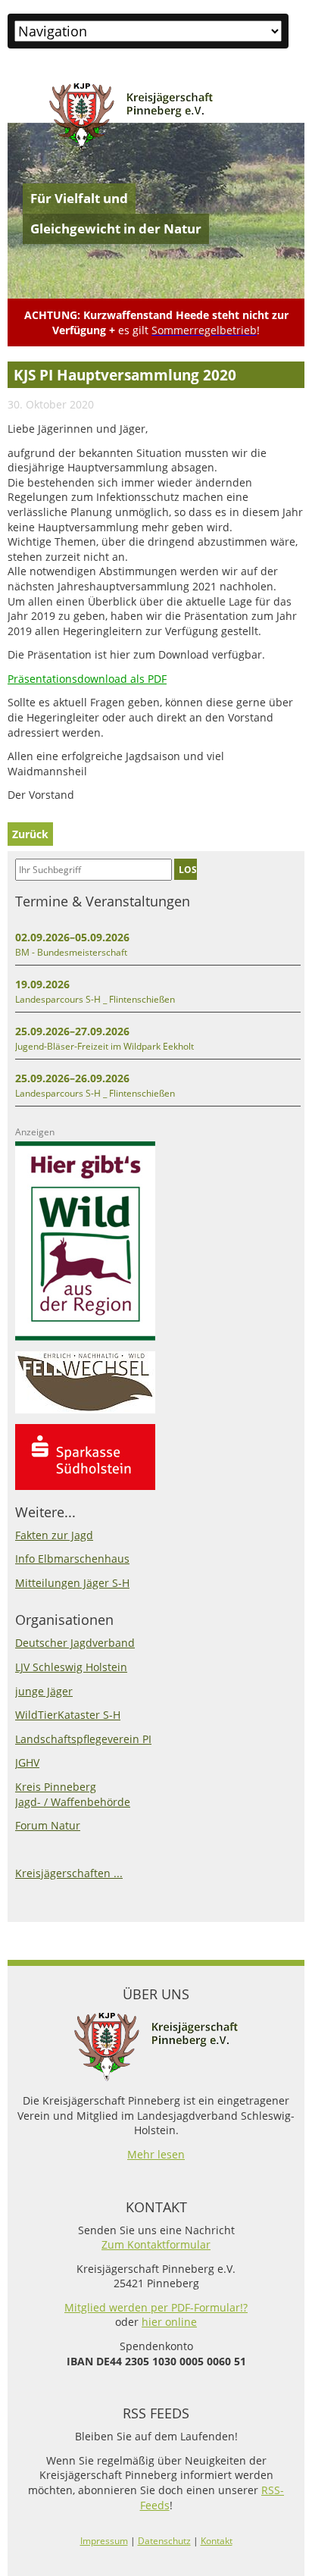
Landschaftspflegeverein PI (83, 1739)
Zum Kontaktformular (156, 2244)
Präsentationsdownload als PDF (87, 679)
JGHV (27, 1762)
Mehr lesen (156, 2154)
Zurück (30, 834)
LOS (188, 869)
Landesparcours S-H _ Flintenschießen (95, 999)
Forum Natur (48, 1825)
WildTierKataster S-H (68, 1715)
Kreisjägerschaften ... (69, 1873)
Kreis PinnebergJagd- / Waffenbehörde (73, 1794)
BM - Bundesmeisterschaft (71, 952)
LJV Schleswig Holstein (71, 1667)
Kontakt (217, 2541)
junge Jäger (44, 1691)
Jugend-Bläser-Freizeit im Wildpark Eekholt (105, 1046)
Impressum (104, 2541)
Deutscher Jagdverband (75, 1643)
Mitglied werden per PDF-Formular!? (156, 2307)
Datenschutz (164, 2541)
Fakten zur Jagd (54, 1535)
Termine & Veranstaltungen (103, 901)
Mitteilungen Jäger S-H (72, 1583)
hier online (169, 2322)
